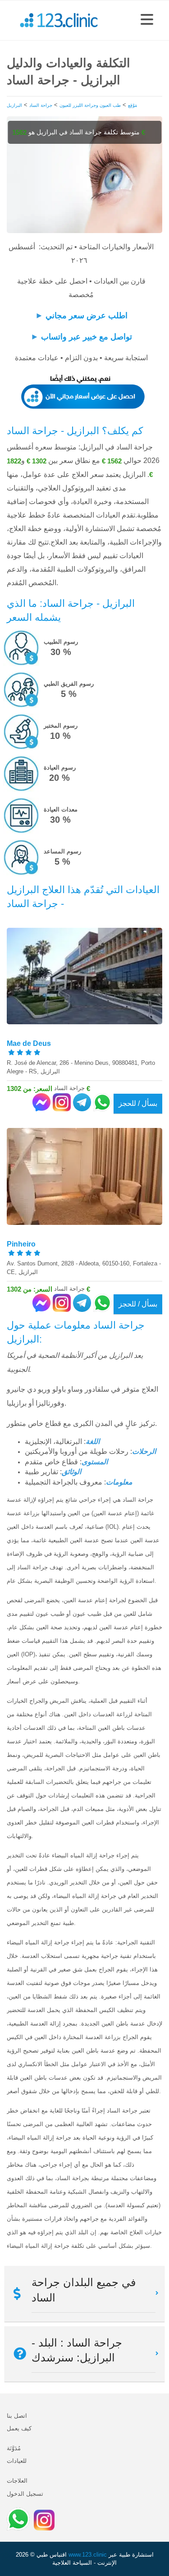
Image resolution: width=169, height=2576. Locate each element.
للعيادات (17, 2461)
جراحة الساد (41, 105)
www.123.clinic (88, 2555)
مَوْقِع (132, 105)
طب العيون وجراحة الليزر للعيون (90, 105)
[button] (147, 20)
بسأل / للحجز (138, 1103)
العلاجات (17, 2481)
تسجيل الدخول (25, 2494)
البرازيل (14, 105)
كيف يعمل (19, 2428)
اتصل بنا (17, 2416)
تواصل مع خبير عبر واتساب (87, 337)
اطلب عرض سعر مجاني (87, 316)
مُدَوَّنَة (14, 2448)
